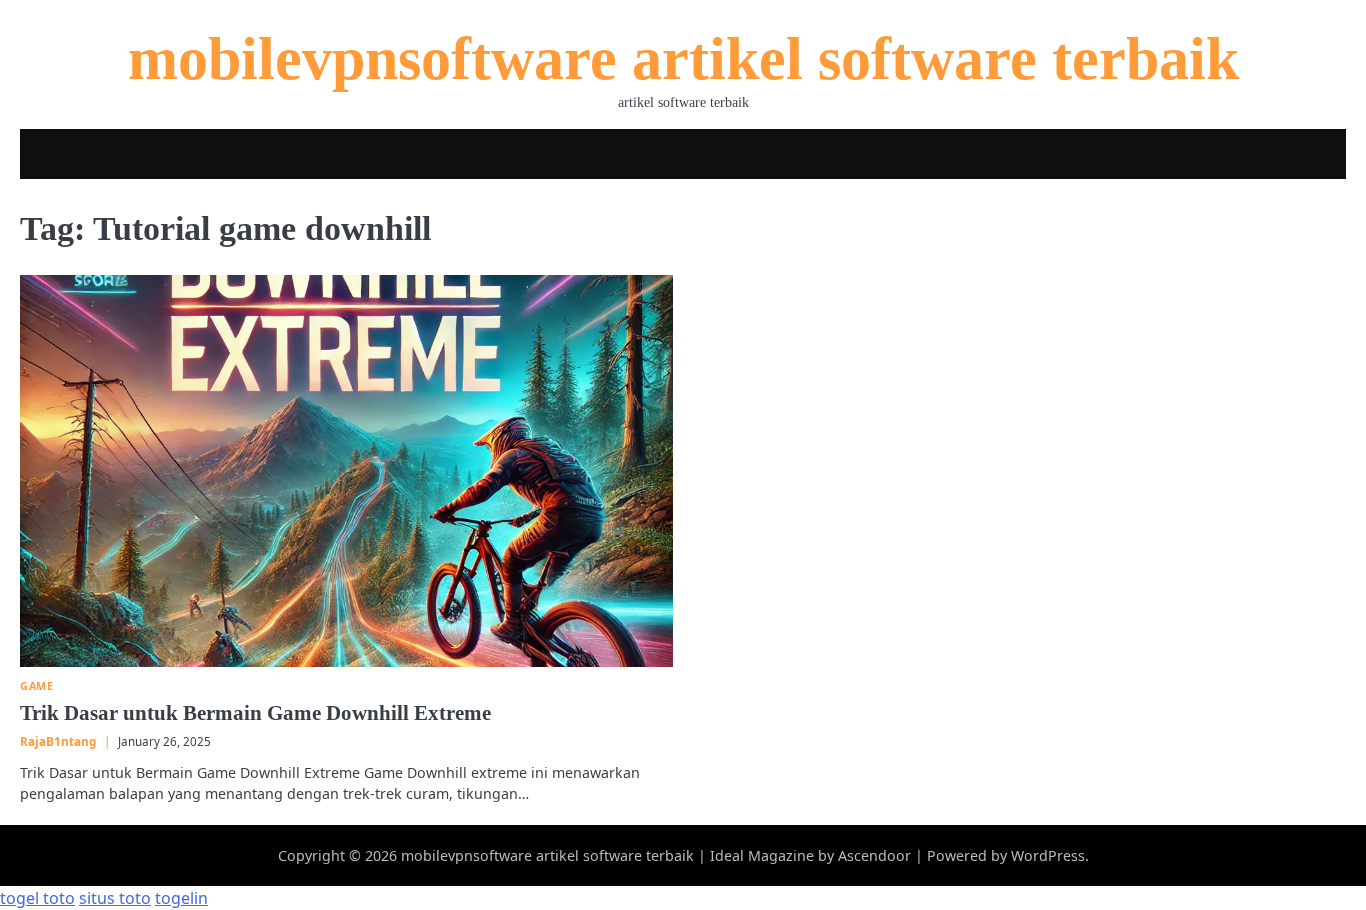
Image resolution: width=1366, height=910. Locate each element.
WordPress (1048, 855)
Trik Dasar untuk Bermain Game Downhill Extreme (255, 713)
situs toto (115, 898)
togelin (181, 898)
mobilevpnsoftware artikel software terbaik (683, 59)
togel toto (37, 898)
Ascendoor (874, 855)
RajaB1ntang (58, 741)
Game (36, 686)
